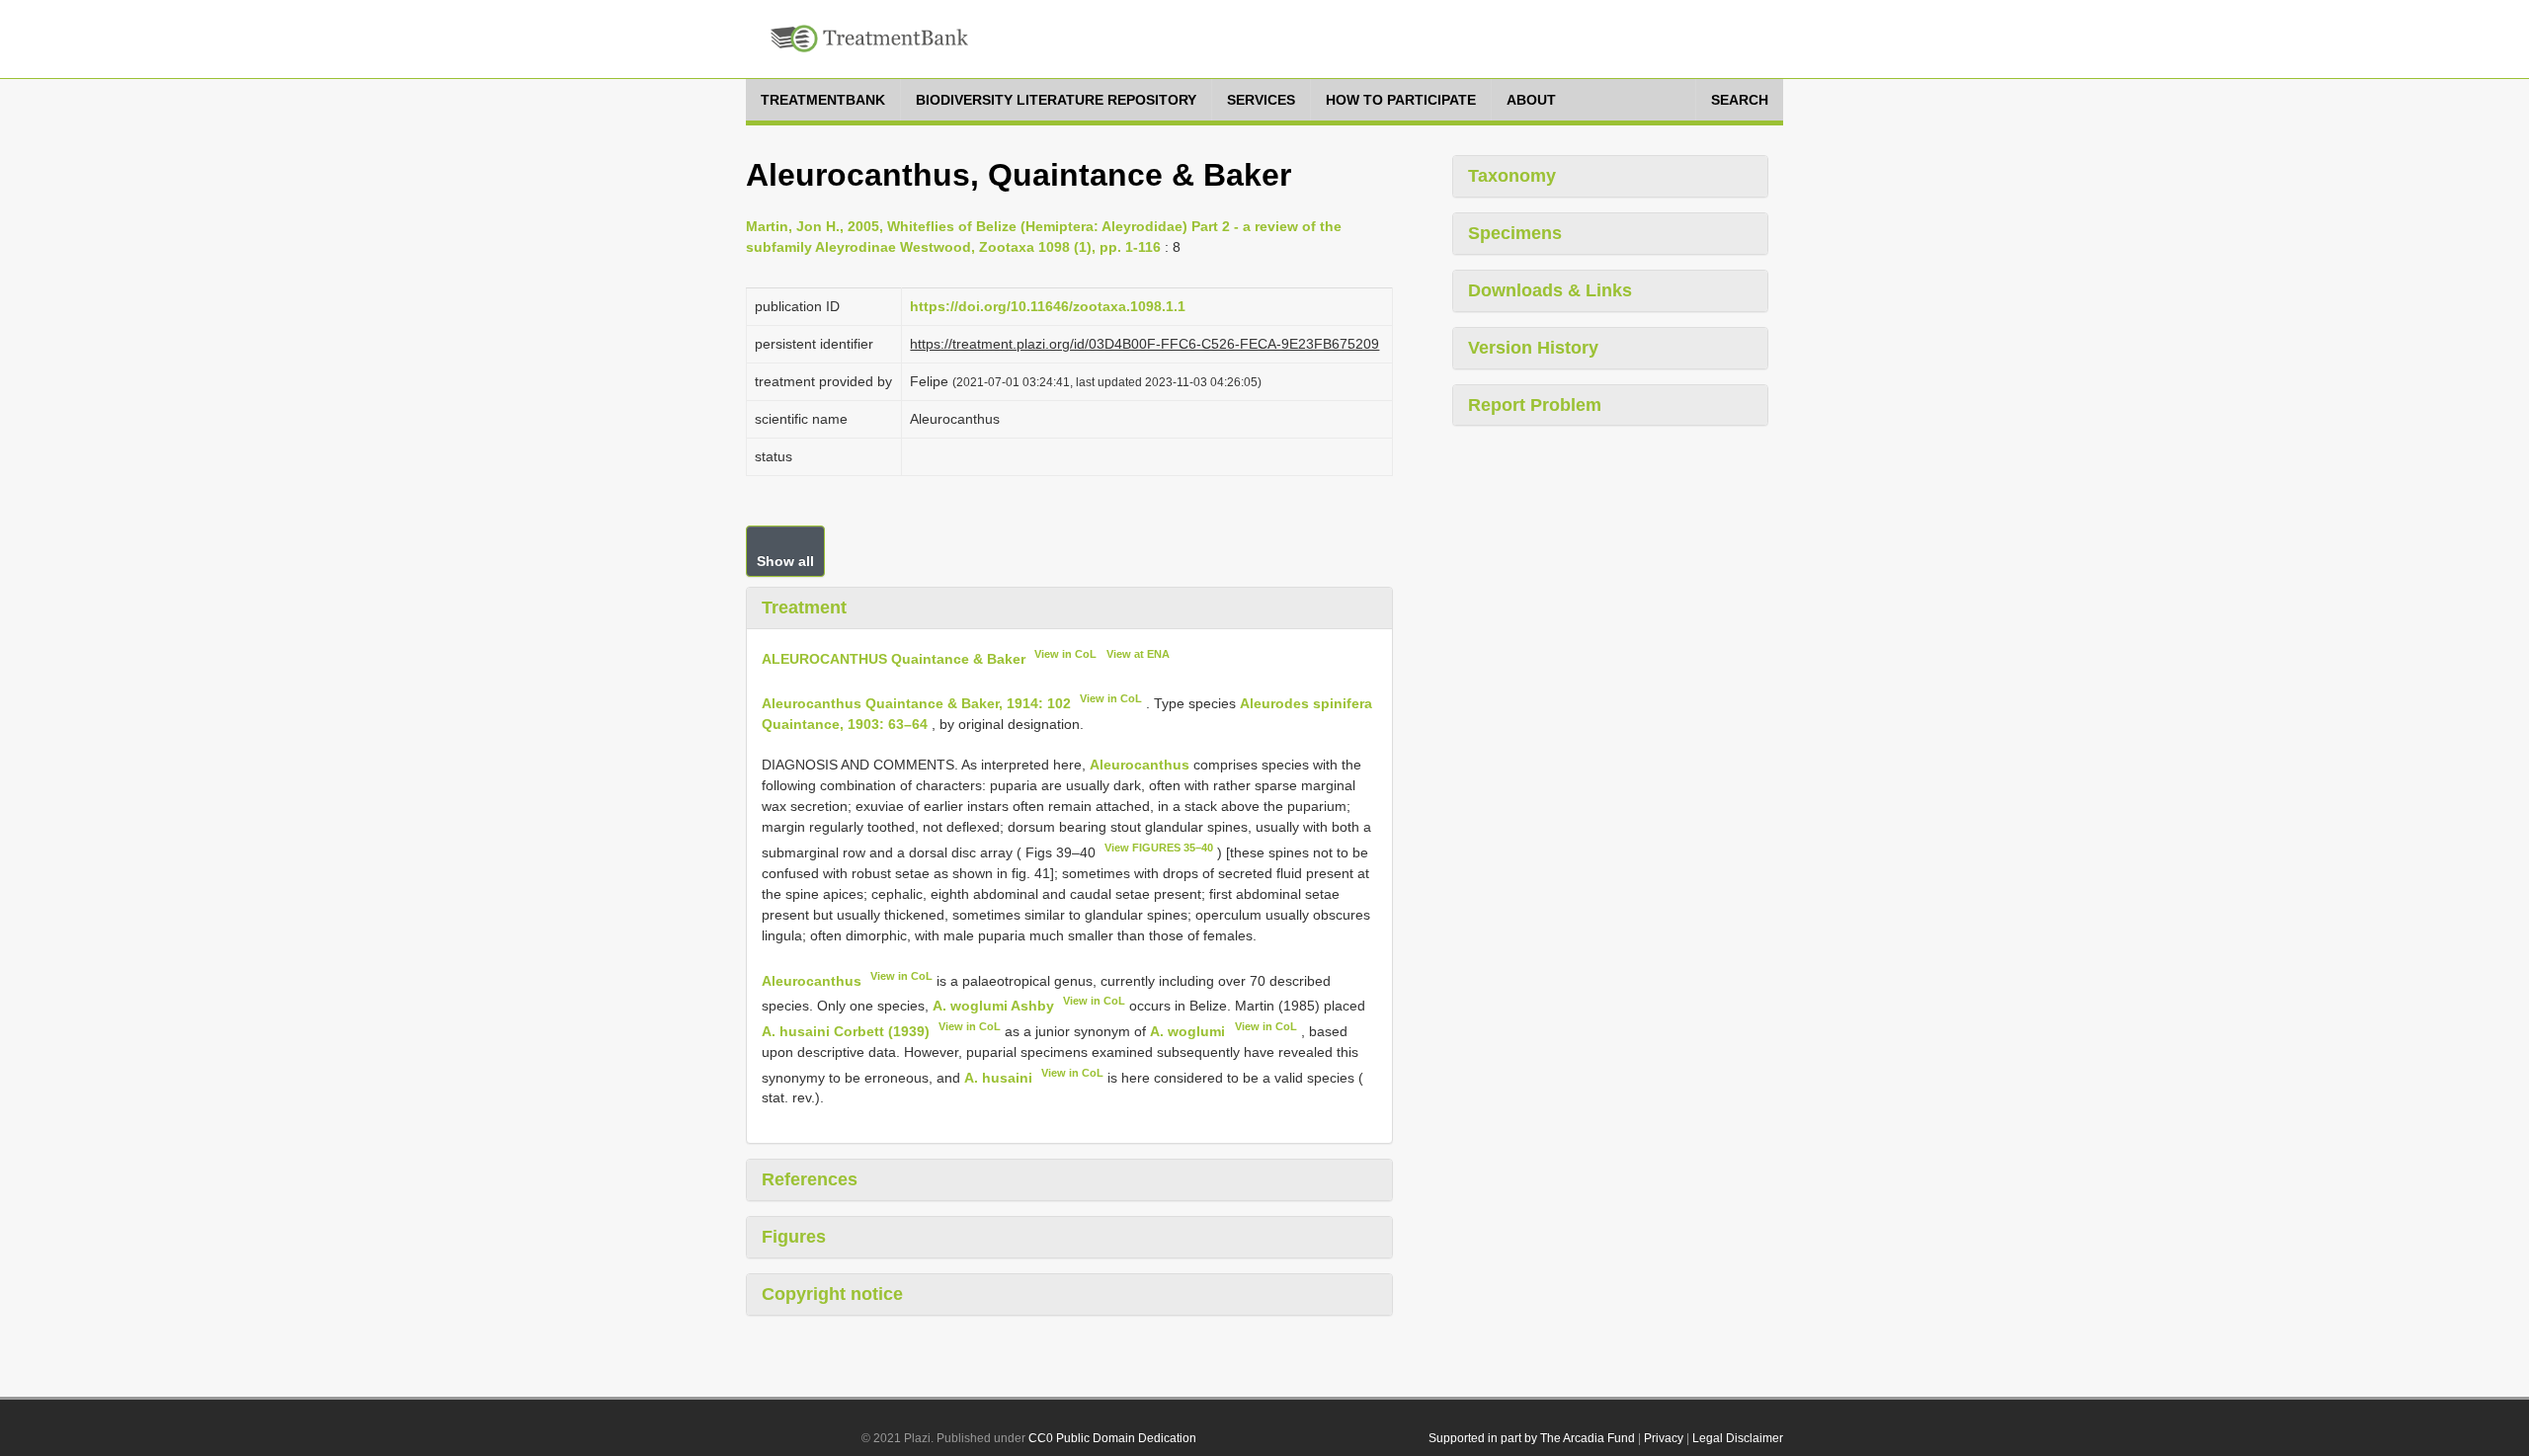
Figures (794, 1237)
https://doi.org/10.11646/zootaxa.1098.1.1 (1048, 306)
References (810, 1179)
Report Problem (1535, 405)
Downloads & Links (1550, 290)
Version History (1533, 348)
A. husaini (998, 1077)
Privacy (1664, 1438)
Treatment (804, 607)
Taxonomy (1512, 176)
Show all (785, 561)
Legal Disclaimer (1738, 1438)
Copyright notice (832, 1294)
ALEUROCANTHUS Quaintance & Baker (894, 658)
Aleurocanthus (1140, 765)
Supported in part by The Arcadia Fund (1532, 1438)
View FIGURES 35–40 (1159, 848)
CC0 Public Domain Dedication (1112, 1438)
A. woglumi (1187, 1031)
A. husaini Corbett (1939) (846, 1031)
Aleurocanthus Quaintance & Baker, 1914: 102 (916, 703)
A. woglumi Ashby (993, 1006)
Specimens (1515, 233)
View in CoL (1065, 654)
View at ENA (1138, 654)
